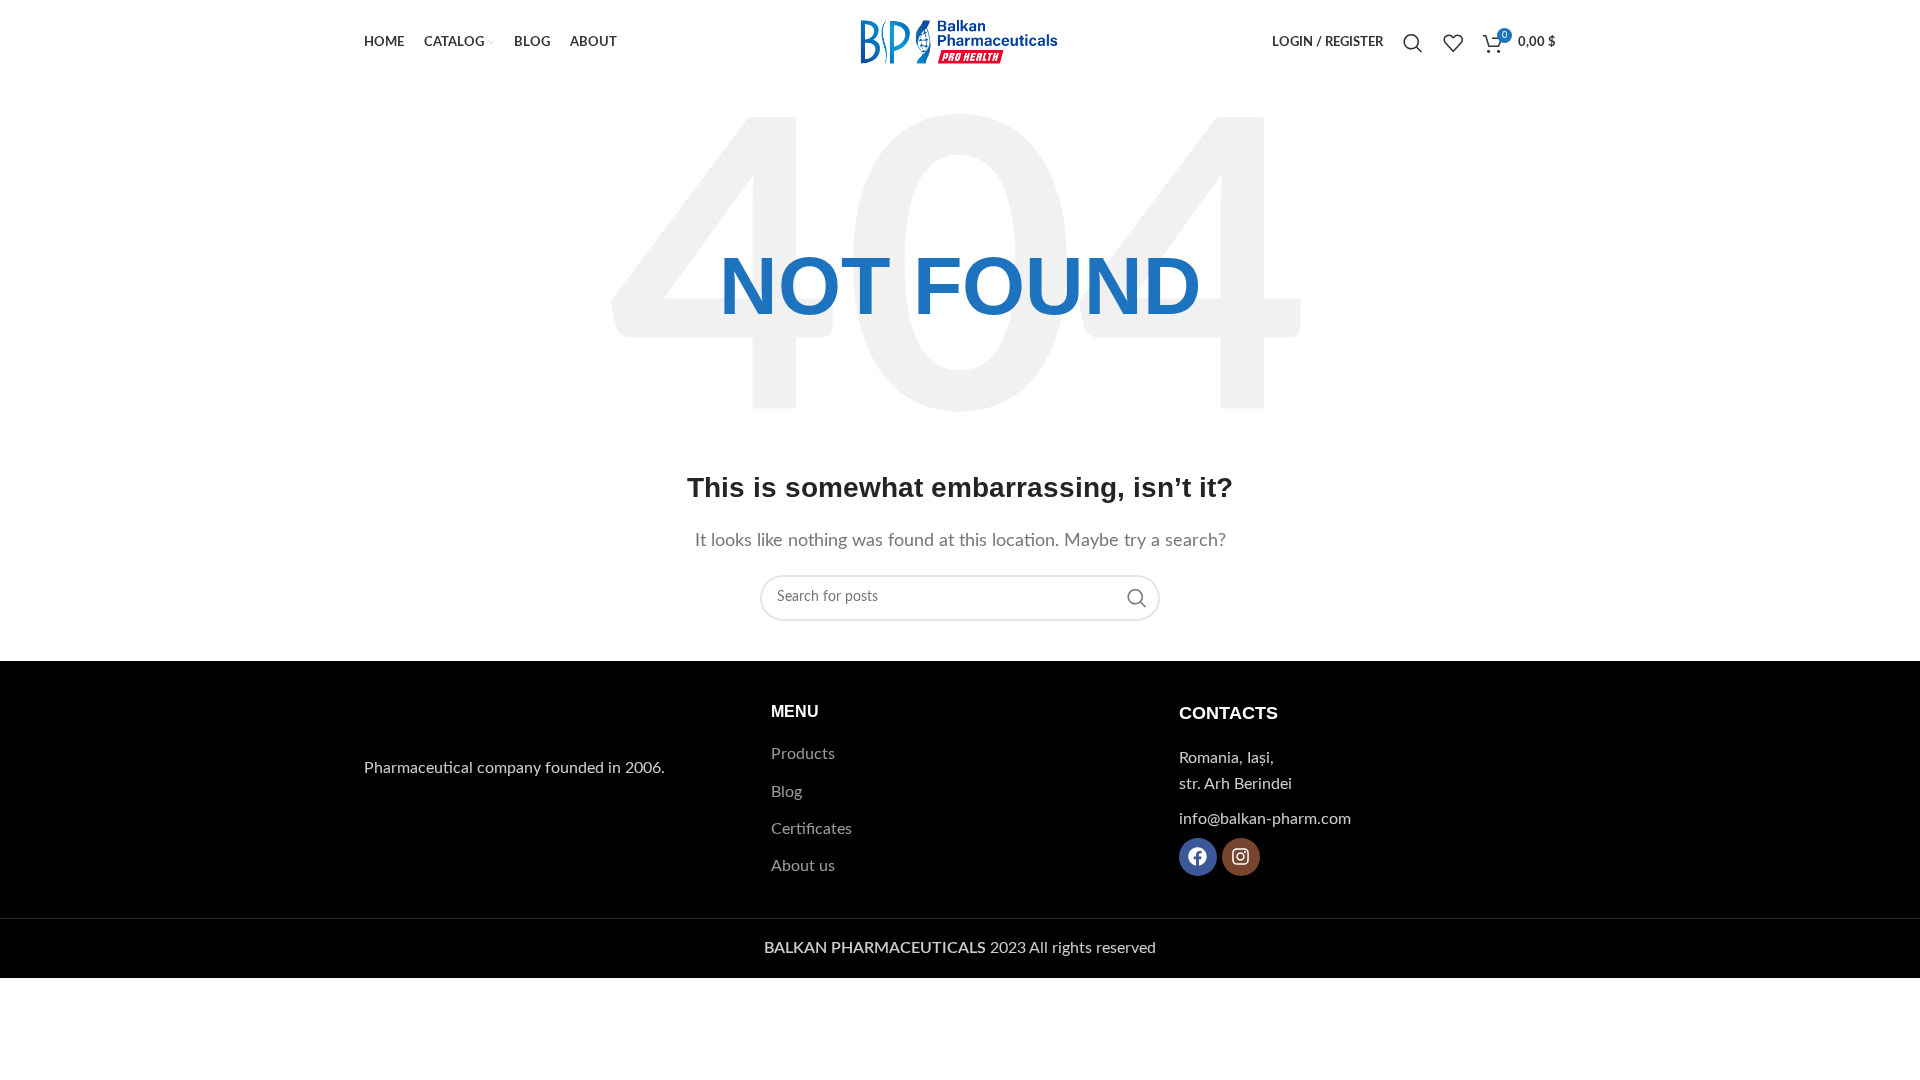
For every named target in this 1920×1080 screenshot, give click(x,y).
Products (803, 754)
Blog (786, 792)
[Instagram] (1241, 857)
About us (803, 866)
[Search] (1413, 43)
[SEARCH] (1137, 598)
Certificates (811, 829)
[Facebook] (1198, 857)
